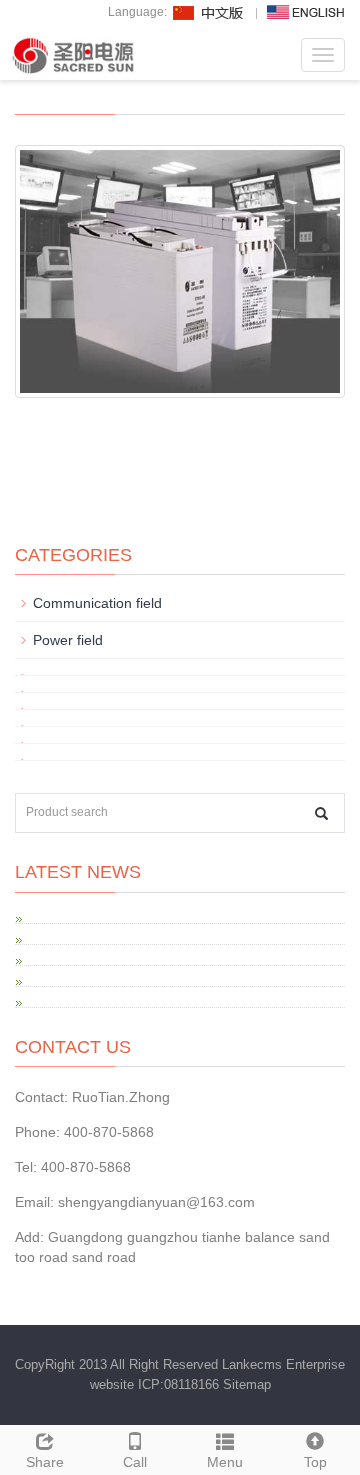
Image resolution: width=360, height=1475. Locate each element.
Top (315, 1462)
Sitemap (247, 1384)
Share (45, 1462)
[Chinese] (209, 12)
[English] (306, 12)
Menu (225, 1462)
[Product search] (321, 813)
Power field (68, 640)
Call (135, 1462)
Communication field (97, 603)
